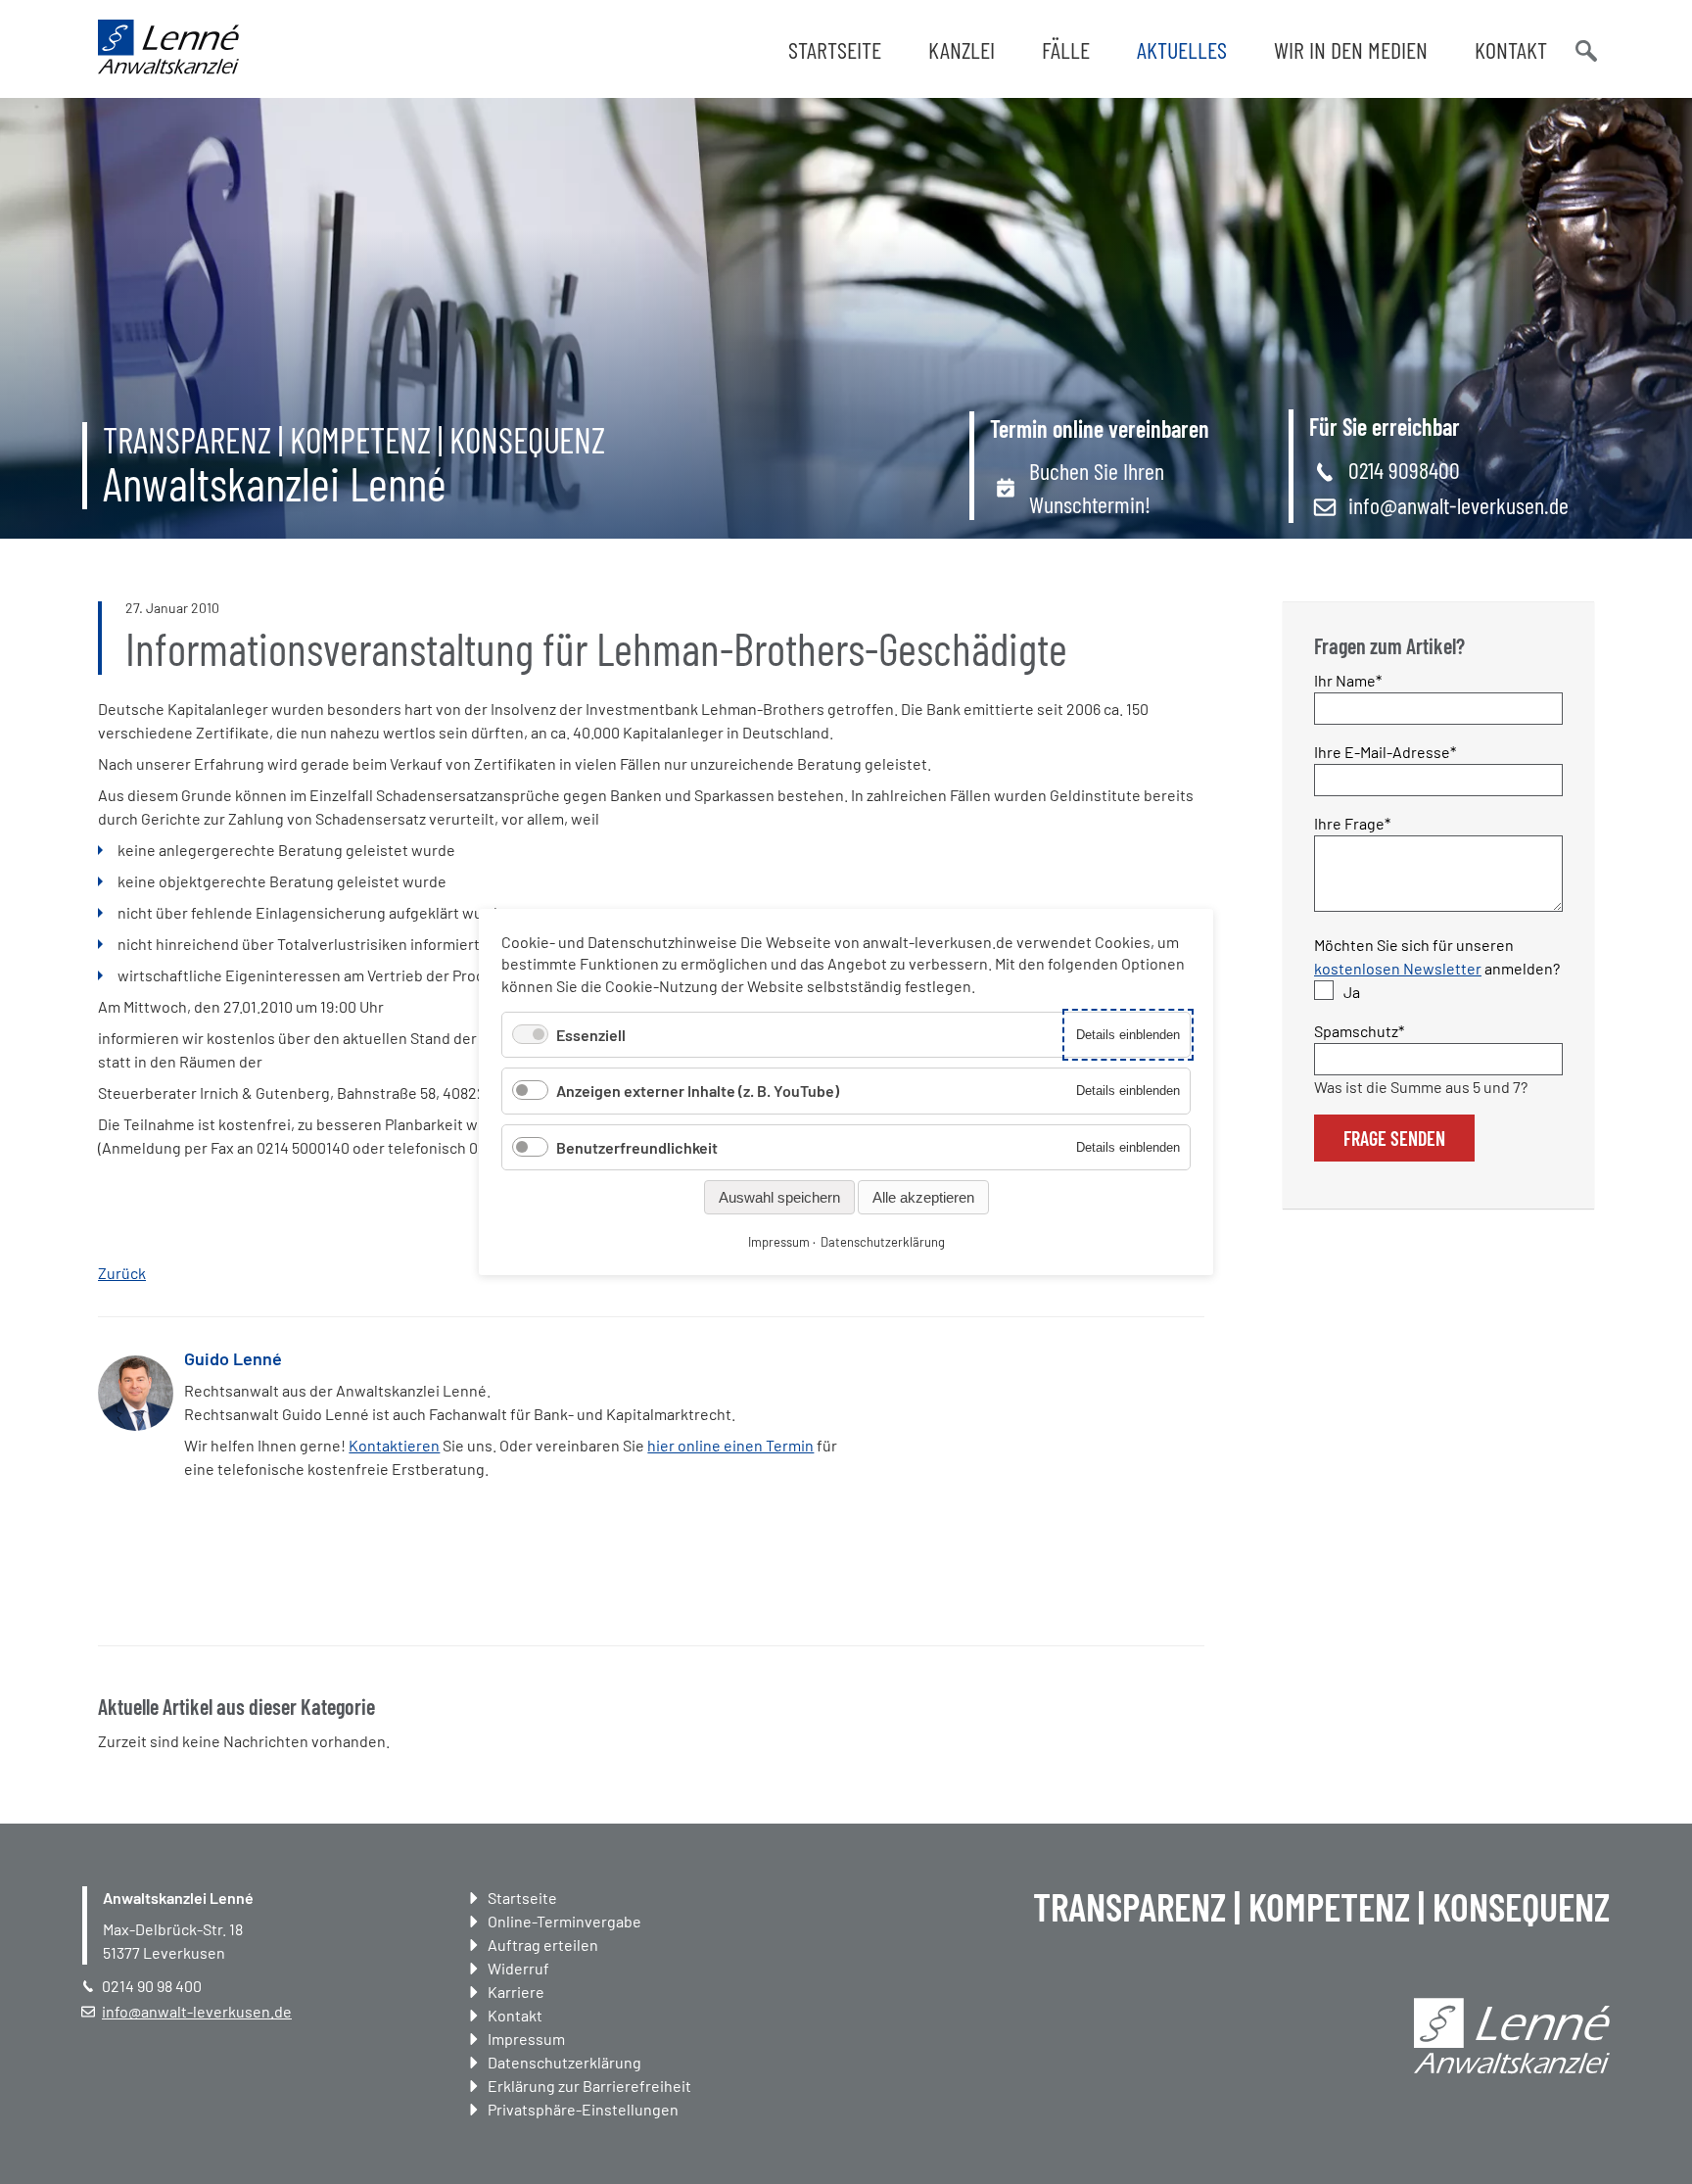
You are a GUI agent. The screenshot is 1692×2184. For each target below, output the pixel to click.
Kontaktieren (394, 1445)
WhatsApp (966, 1388)
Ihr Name (1349, 680)
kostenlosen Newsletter (1398, 968)
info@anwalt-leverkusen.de (1458, 505)
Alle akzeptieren (923, 1197)
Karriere (516, 1992)
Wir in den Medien (1351, 49)
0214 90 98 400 (152, 1986)
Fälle (1066, 49)
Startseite (835, 49)
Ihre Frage (1352, 823)
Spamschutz (1359, 1030)
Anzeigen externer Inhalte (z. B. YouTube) (698, 1091)
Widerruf (518, 1968)
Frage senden (1394, 1138)
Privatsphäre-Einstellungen (583, 2109)
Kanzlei (962, 49)
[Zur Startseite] (168, 68)
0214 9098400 (1404, 470)
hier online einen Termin (730, 1445)
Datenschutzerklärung (564, 2062)
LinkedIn (927, 1388)
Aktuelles (1182, 49)
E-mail (1006, 1388)
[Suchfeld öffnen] (1584, 49)
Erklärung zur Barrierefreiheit (589, 2086)
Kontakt (1511, 49)
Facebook (888, 1388)
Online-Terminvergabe (564, 1921)
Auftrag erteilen (543, 1945)
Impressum (526, 2039)
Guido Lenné (233, 1358)
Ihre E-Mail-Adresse (1385, 751)
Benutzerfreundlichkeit (637, 1147)
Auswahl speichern (779, 1197)
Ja (1352, 992)
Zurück (122, 1273)
